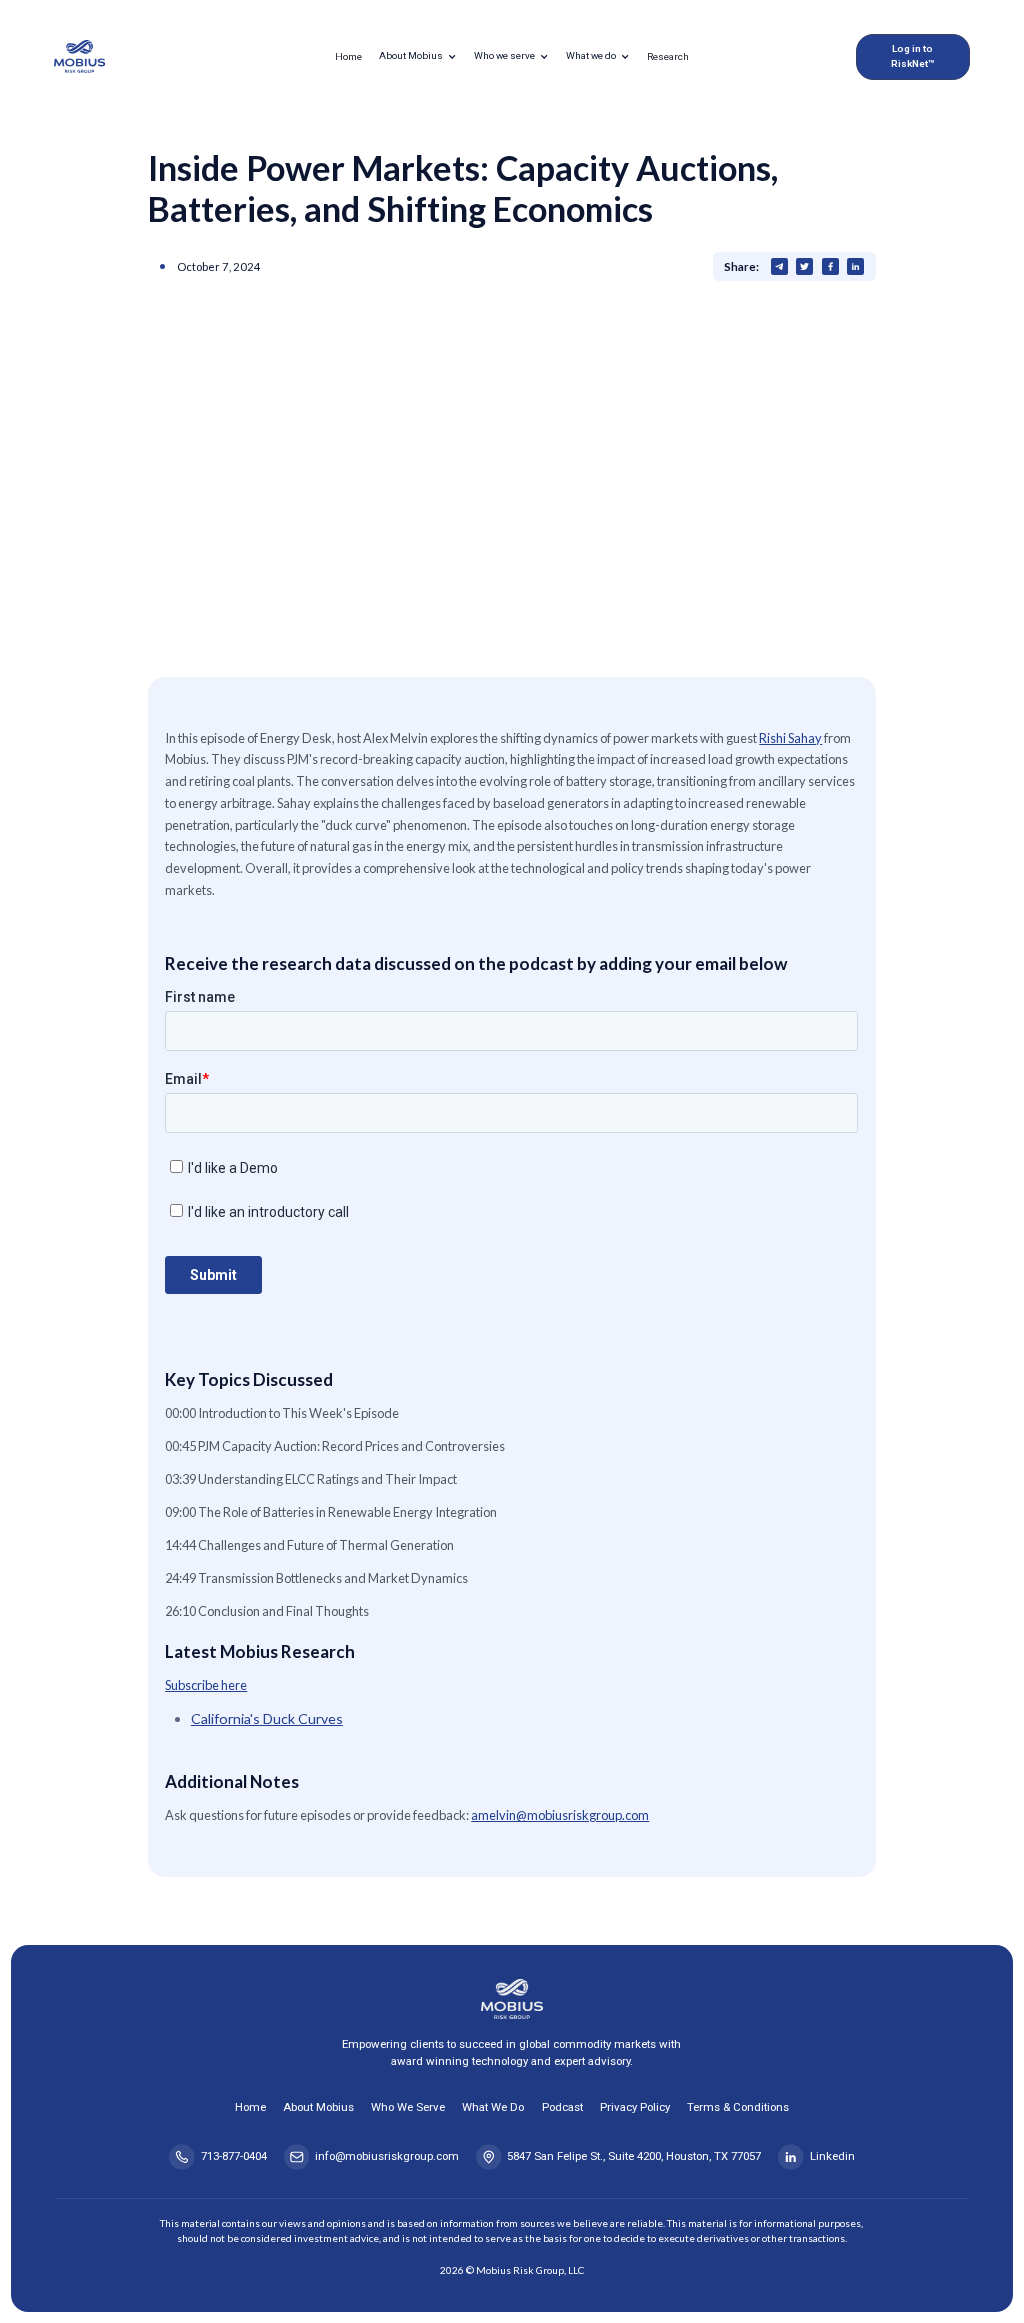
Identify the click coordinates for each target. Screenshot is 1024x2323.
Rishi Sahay (790, 738)
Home (348, 56)
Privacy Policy (635, 2107)
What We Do (493, 2107)
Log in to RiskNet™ (912, 56)
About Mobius (318, 2107)
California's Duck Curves (267, 1718)
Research (668, 56)
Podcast (562, 2107)
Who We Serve (408, 2107)
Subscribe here (206, 1685)
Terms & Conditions (738, 2107)
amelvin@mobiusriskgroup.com (560, 1815)
